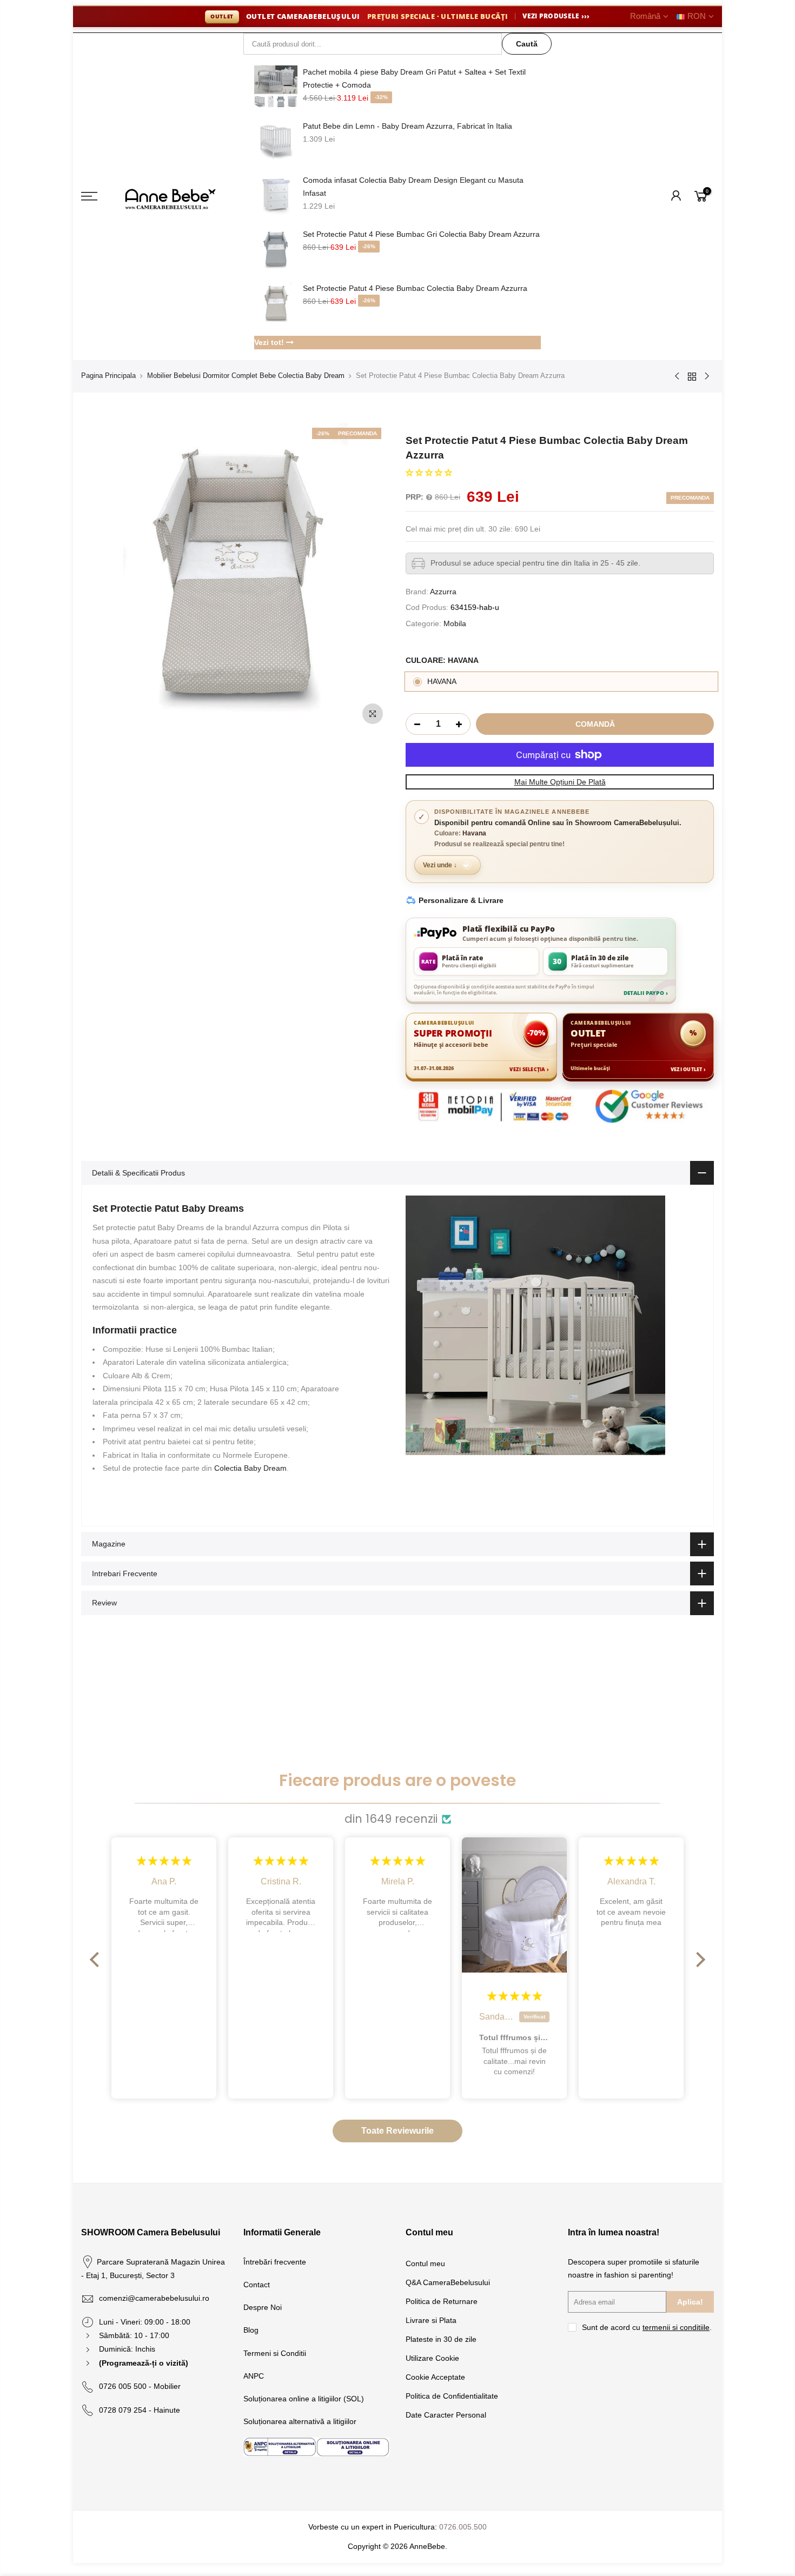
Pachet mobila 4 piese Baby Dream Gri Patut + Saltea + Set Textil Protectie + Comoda (414, 78)
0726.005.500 (463, 2527)
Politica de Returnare (442, 2301)
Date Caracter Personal (446, 2415)
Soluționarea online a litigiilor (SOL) (304, 2399)
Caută (527, 44)
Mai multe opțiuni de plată (560, 782)
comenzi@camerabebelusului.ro (154, 2298)
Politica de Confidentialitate (452, 2396)
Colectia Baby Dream (250, 1468)
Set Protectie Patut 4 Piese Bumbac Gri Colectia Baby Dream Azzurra (421, 234)
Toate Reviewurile (398, 2131)
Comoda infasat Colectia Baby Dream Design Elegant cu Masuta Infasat (413, 187)
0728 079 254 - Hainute (140, 2410)
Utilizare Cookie (432, 2358)
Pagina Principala (108, 376)
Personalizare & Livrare (461, 900)
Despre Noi (263, 2307)
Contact (257, 2285)
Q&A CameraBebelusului (448, 2282)
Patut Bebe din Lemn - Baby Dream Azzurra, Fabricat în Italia (408, 126)
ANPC (254, 2376)
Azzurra (443, 592)
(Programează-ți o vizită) (144, 2363)
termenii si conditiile (676, 2327)
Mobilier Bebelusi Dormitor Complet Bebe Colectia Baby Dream (246, 376)
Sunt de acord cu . (647, 2327)
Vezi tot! (270, 342)
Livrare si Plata (431, 2320)
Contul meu (425, 2263)
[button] (429, 473)
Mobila (455, 623)
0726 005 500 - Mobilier (140, 2386)
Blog (251, 2330)
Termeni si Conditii (275, 2353)
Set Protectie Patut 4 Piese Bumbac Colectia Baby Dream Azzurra (415, 288)
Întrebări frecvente (275, 2262)
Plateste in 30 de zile (441, 2339)
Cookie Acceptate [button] (435, 2377)
